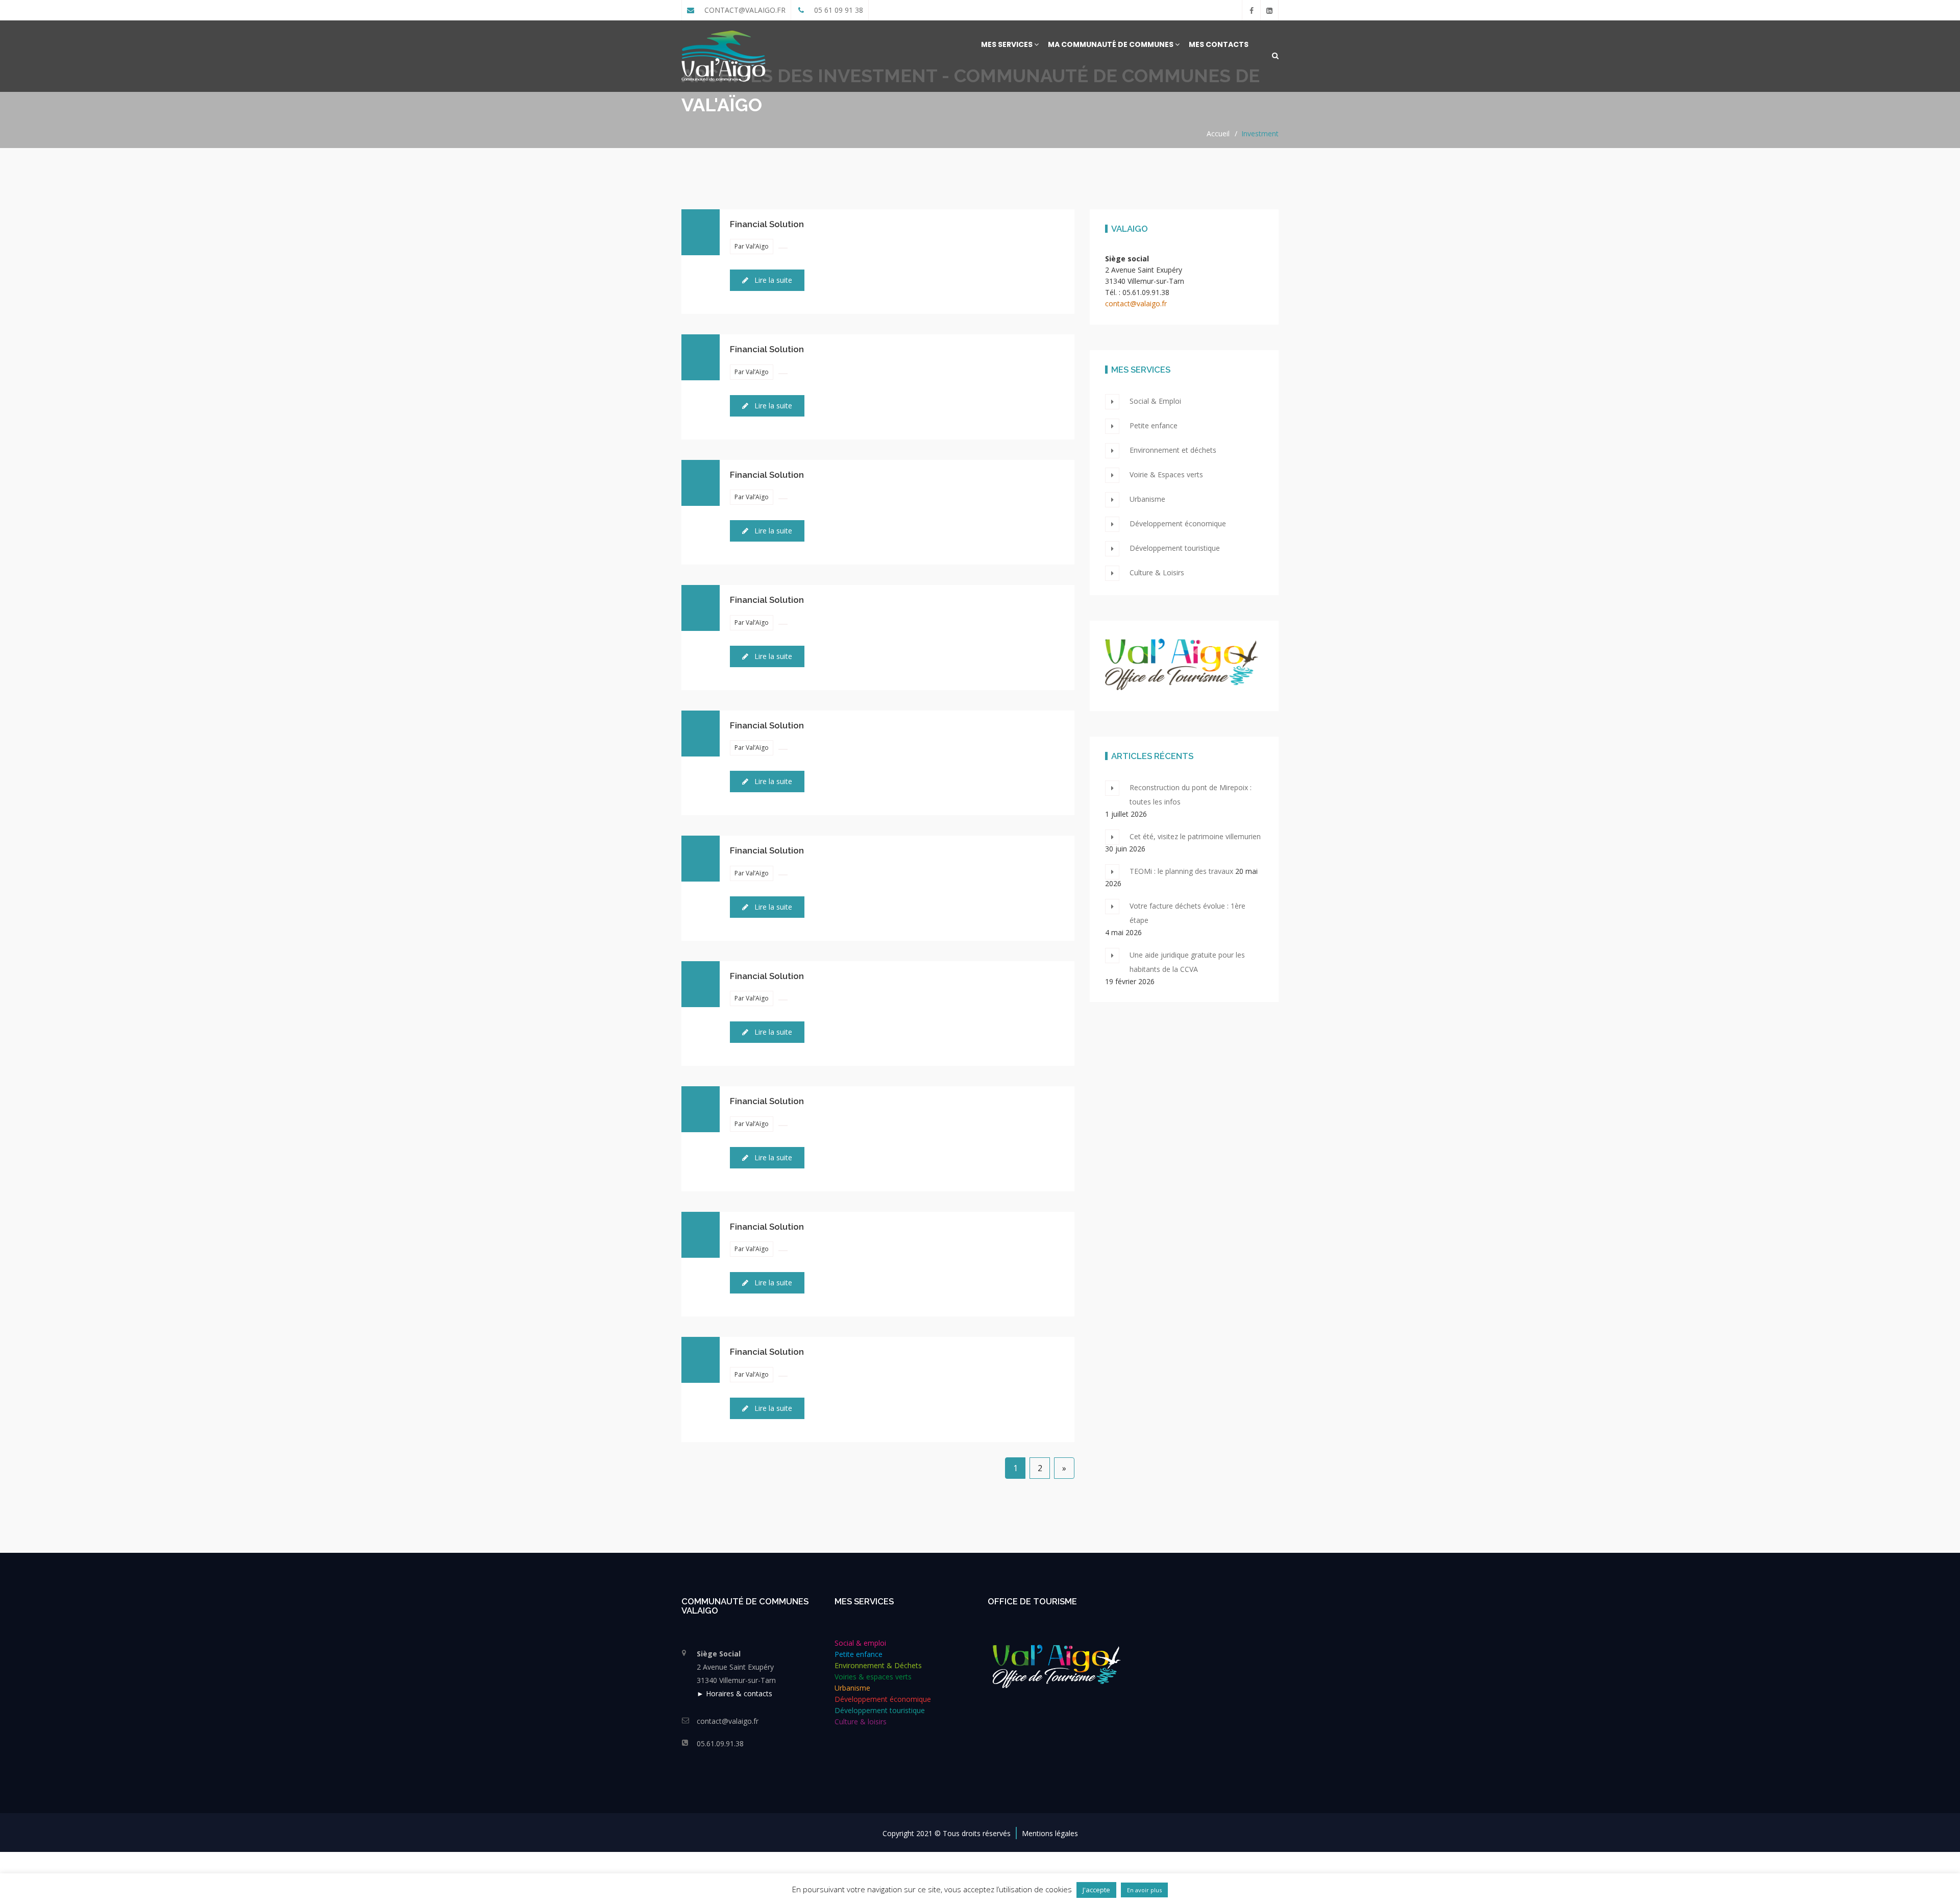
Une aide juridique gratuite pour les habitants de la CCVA (1187, 962)
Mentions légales (1050, 1833)
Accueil (1218, 133)
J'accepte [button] (1096, 1890)
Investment (1260, 133)
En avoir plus (1144, 1890)
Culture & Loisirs (1157, 572)
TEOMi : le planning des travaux (1181, 871)
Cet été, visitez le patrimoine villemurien (1195, 836)
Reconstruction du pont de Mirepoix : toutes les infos (1191, 795)
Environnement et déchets (1173, 450)
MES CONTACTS (1219, 44)
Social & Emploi (1155, 401)
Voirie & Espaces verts (1166, 474)
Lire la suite (772, 280)
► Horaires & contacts (734, 1693)
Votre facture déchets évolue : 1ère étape (1187, 913)
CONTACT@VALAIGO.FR (744, 10)
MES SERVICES (1008, 44)
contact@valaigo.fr (1136, 303)
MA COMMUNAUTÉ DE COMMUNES (1111, 44)
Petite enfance (1154, 425)
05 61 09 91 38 (838, 10)
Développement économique (1178, 523)
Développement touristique (1175, 548)
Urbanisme (1147, 499)
